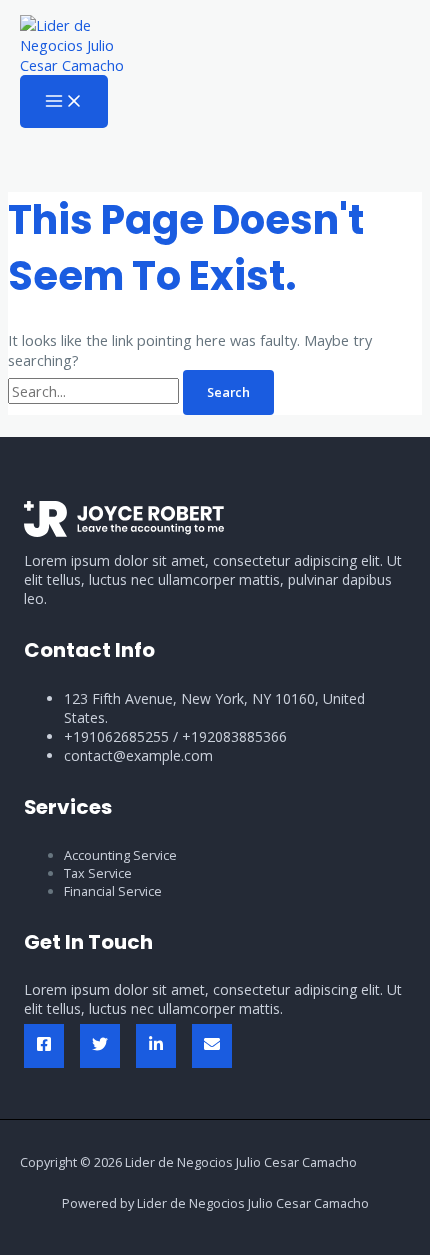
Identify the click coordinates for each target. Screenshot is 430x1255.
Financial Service (113, 891)
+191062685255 (116, 736)
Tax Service (98, 873)
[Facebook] (44, 1046)
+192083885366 (234, 736)
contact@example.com (138, 755)
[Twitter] (100, 1046)
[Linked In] (156, 1046)
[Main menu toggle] (64, 102)
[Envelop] (212, 1046)
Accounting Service (120, 855)
